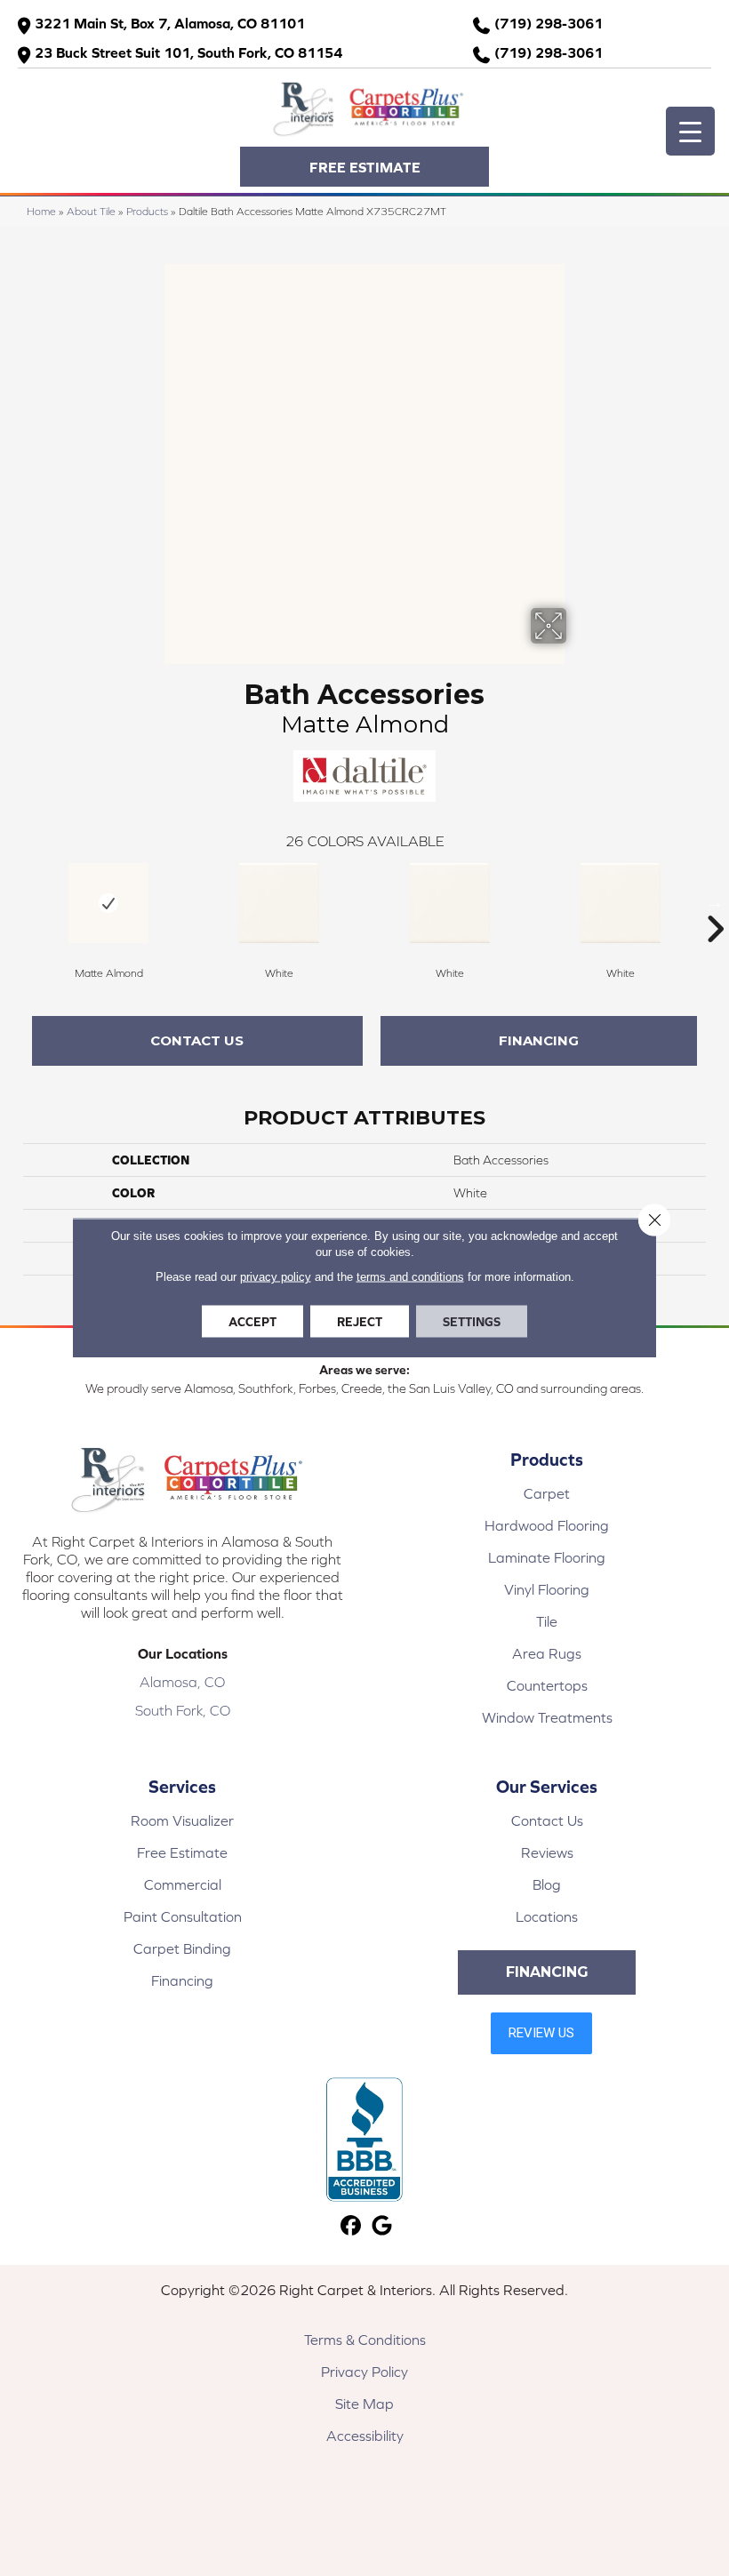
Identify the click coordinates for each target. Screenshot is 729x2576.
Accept (252, 1322)
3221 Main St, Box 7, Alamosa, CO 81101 (170, 23)
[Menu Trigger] (690, 131)
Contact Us (197, 1040)
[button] (364, 167)
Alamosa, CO (182, 1682)
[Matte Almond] (108, 903)
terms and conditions (410, 1277)
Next (715, 902)
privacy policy (276, 1277)
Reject (360, 1322)
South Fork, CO (183, 1710)
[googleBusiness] (382, 2226)
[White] (279, 903)
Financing (539, 1040)
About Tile (91, 211)
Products (147, 211)
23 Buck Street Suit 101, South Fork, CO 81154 (188, 52)
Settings (472, 1322)
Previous (14, 902)
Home (41, 211)
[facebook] (351, 2226)
